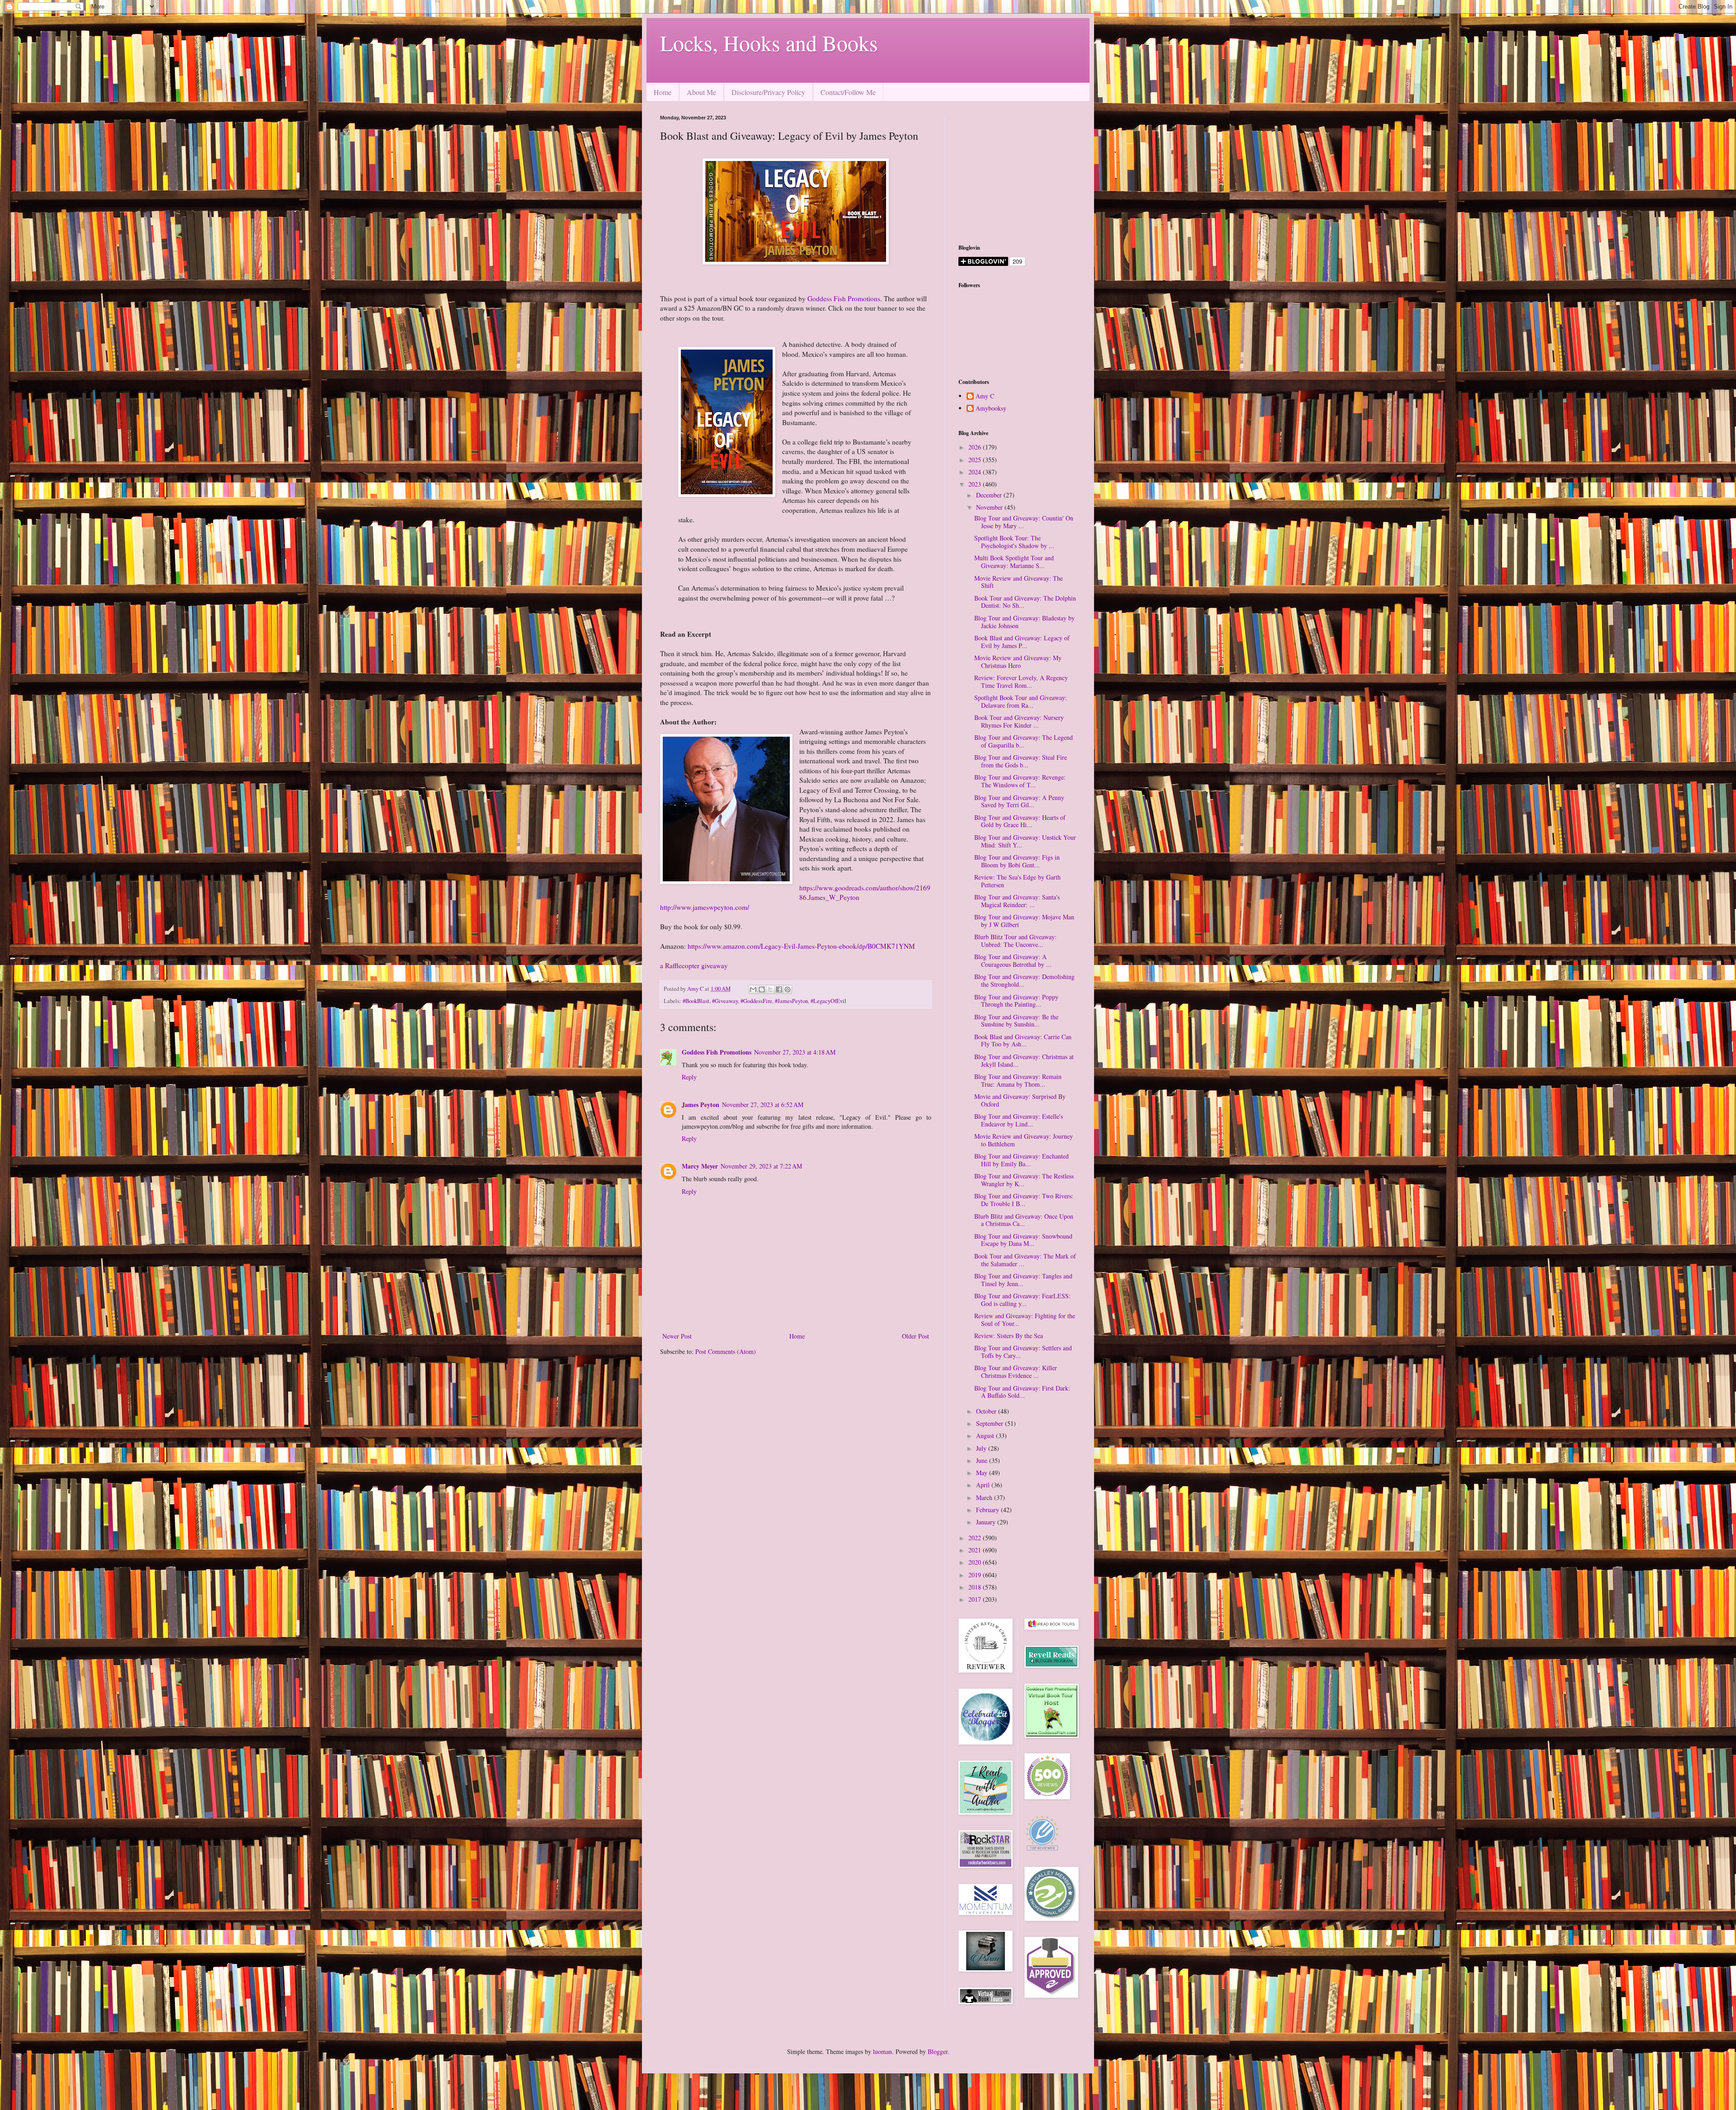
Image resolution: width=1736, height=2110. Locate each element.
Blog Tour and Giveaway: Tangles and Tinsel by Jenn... (1023, 1280)
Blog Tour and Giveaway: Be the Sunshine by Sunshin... (1016, 1021)
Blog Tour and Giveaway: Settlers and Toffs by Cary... (1023, 1352)
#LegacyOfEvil (828, 1001)
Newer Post (677, 1336)
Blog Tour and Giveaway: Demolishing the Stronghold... (1024, 980)
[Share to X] (770, 989)
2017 (976, 1599)
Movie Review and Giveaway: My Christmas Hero (1018, 662)
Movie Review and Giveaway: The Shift (1019, 582)
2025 (976, 460)
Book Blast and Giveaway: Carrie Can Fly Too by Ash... (1023, 1041)
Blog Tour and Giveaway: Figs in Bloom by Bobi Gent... (1017, 861)
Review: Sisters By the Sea (1009, 1336)
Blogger (938, 2051)
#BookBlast (696, 1001)
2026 (976, 447)
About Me (701, 92)
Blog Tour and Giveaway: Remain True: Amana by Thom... (1018, 1080)
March (985, 1497)
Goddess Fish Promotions (844, 298)
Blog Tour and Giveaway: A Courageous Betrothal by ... (1013, 960)
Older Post (915, 1336)
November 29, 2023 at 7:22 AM (761, 1166)
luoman (882, 2051)
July (982, 1448)
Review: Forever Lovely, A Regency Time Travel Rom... (1021, 681)
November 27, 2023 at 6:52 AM (763, 1105)
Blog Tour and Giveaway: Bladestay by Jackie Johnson (1024, 622)
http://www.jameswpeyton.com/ (705, 907)
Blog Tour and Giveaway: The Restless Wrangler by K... (1024, 1180)
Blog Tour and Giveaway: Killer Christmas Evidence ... (1016, 1372)
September (991, 1423)
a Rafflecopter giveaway (694, 965)
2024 (976, 472)
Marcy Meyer (700, 1166)
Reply (689, 1077)
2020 (976, 1562)
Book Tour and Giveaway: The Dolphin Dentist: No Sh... (1025, 602)
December (990, 495)
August (986, 1436)
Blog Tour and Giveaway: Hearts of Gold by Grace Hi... (1020, 821)
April (984, 1485)
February (988, 1510)
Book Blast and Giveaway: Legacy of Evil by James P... (1022, 642)
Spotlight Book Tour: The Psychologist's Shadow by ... (1014, 542)
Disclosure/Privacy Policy (768, 92)
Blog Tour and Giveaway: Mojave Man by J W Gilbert (1024, 921)
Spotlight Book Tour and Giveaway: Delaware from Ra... (1021, 701)
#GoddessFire (756, 1001)
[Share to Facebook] (779, 989)
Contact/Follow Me (848, 92)
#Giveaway (725, 1001)
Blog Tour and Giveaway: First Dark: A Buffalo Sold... (1022, 1392)
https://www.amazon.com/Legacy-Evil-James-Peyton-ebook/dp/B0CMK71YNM (801, 946)
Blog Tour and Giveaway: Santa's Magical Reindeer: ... (1017, 901)
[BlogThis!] (762, 989)
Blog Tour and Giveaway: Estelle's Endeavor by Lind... (1019, 1120)
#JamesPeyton (791, 1001)
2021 (976, 1550)
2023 (976, 484)
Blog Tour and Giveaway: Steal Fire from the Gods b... (1021, 761)
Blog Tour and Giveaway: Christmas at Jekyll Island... (1024, 1060)
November (990, 507)
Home (663, 92)
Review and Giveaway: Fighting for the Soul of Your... (1025, 1320)
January (987, 1522)
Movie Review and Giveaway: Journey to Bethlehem (1024, 1140)
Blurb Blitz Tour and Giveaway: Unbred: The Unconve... (1015, 941)
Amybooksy (991, 409)
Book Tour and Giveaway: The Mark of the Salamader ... (1025, 1260)
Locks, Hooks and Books (769, 43)
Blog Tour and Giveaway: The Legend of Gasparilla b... (1024, 741)
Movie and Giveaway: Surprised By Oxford (1020, 1100)
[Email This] (753, 989)
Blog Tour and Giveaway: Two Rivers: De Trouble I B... (1024, 1200)
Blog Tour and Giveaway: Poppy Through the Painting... (1016, 1001)
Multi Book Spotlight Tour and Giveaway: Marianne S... (1014, 562)
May (983, 1473)
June (983, 1460)
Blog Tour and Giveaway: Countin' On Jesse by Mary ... (1024, 522)
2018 (976, 1587)
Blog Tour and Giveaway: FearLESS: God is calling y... (1022, 1300)
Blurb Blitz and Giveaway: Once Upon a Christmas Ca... (1024, 1220)
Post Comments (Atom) (726, 1351)
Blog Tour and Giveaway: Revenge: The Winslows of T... (1020, 781)
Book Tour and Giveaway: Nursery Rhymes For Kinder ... (1019, 721)
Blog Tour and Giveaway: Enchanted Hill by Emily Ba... (1021, 1160)
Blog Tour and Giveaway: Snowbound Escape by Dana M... (1023, 1240)
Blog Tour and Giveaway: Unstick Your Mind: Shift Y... (1025, 841)
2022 (976, 1538)
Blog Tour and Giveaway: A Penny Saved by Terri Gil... (1019, 801)
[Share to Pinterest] (788, 989)
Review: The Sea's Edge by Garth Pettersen (1017, 881)
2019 (976, 1575)
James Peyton (701, 1105)
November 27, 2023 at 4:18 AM (795, 1052)
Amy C (985, 396)
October (987, 1411)
